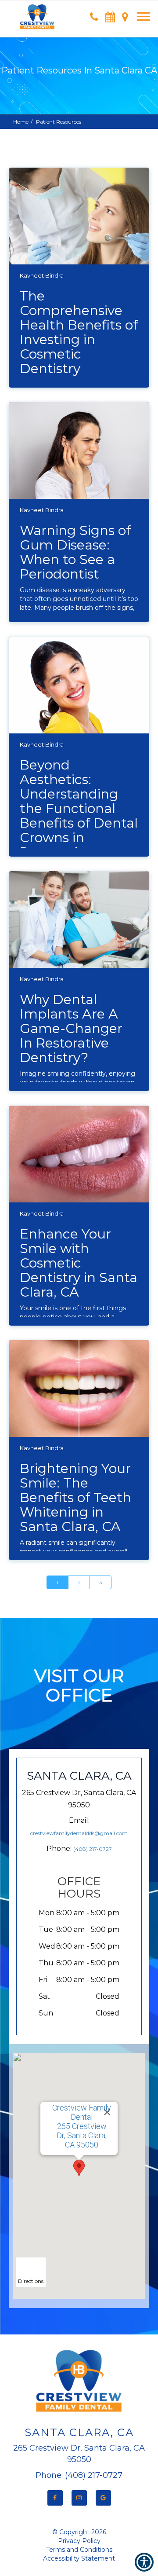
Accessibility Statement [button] (79, 2558)
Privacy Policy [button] (79, 2541)
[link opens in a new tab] (55, 2498)
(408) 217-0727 (93, 1849)
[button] (37, 13)
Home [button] (21, 122)
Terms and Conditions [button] (79, 2550)
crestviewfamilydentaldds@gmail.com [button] (79, 1833)
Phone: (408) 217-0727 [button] (79, 2475)
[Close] (107, 2112)
